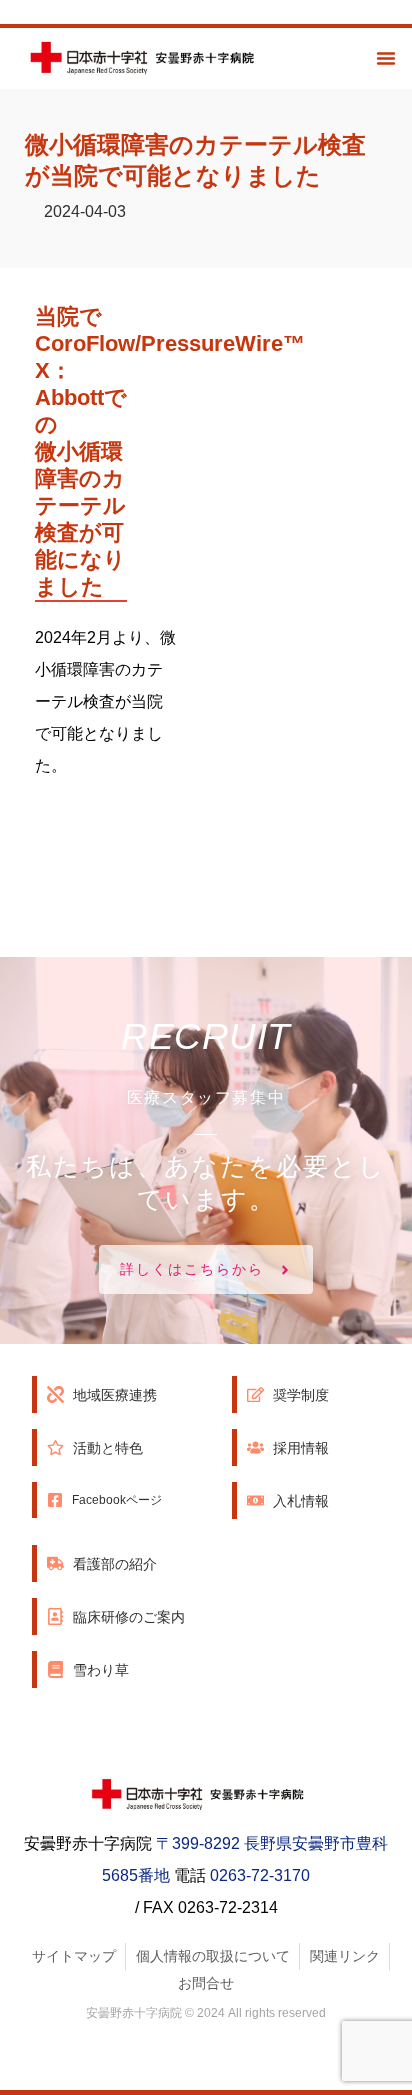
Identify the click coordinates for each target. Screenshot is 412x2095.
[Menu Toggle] (386, 58)
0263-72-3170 (260, 1875)
